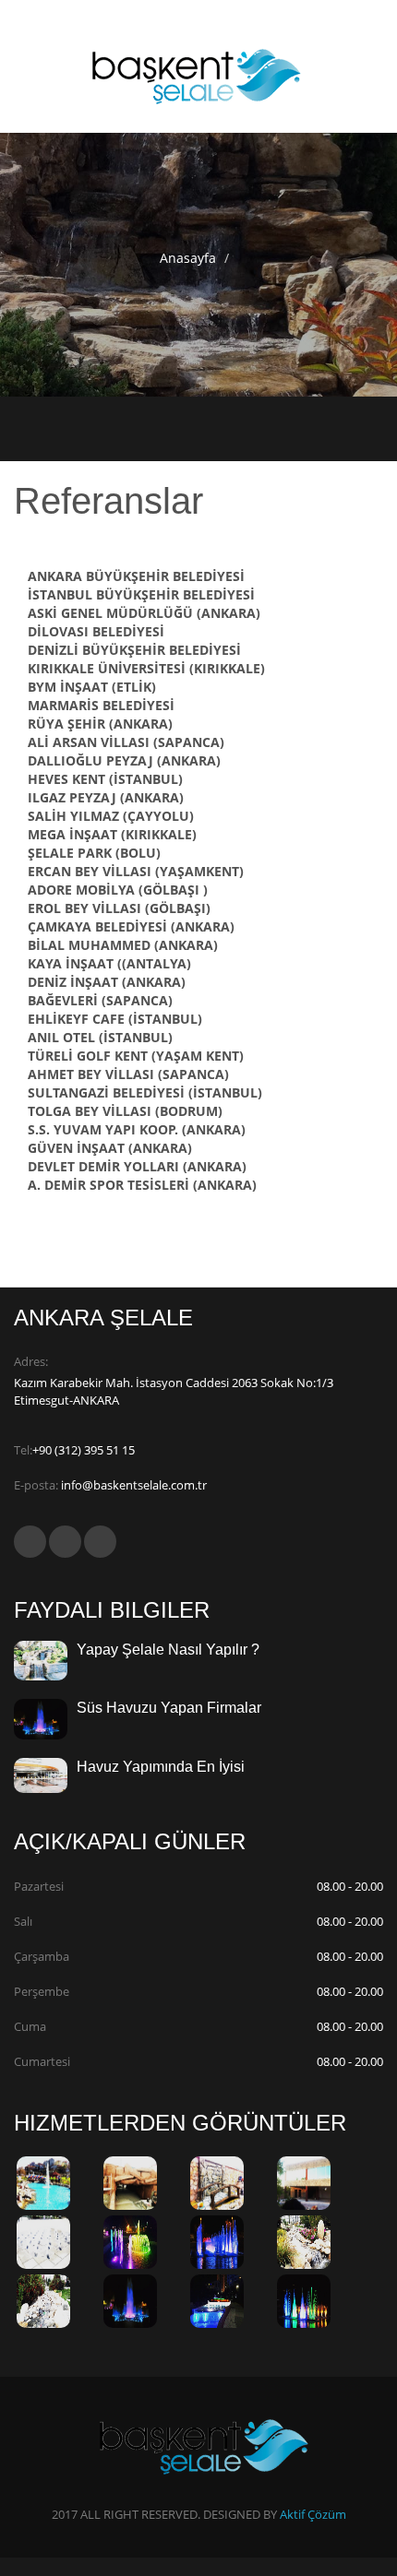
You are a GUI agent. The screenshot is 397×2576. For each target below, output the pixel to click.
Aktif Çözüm (313, 2514)
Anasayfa (188, 258)
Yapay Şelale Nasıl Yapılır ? (168, 1650)
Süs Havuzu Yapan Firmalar (169, 1708)
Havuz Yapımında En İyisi (161, 1767)
